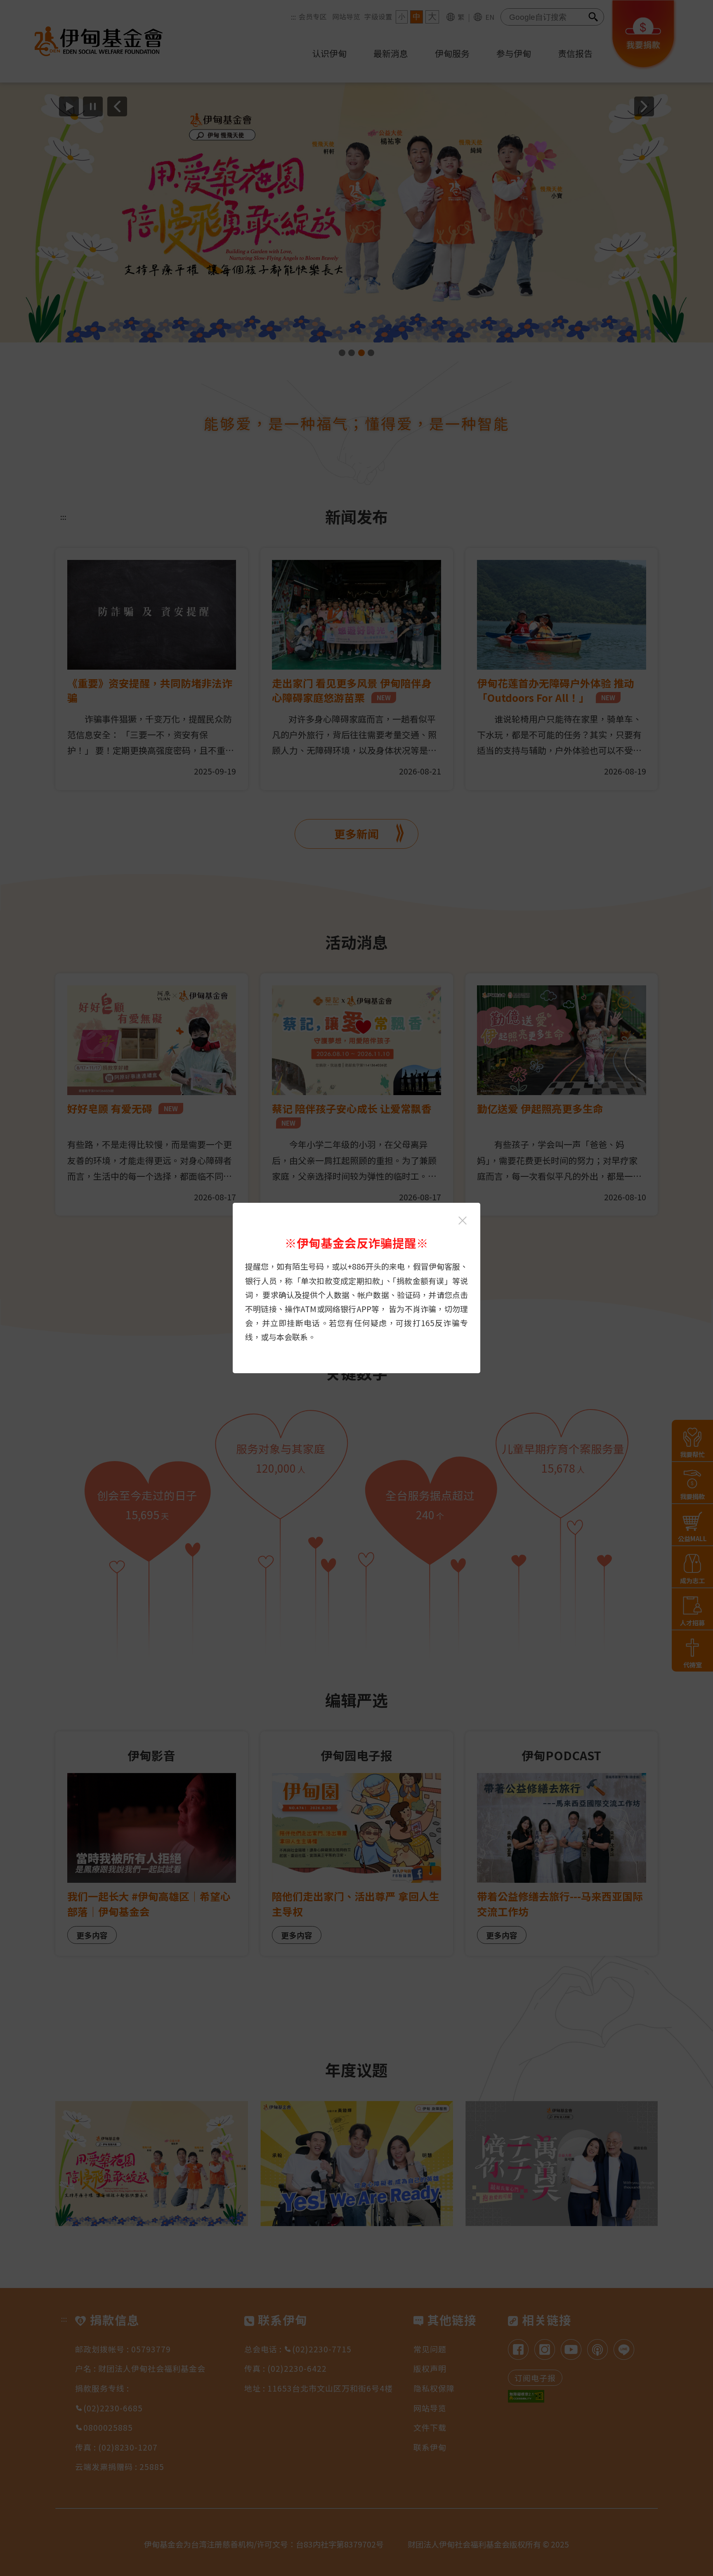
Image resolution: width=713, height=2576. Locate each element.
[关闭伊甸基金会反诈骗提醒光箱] (463, 1221)
